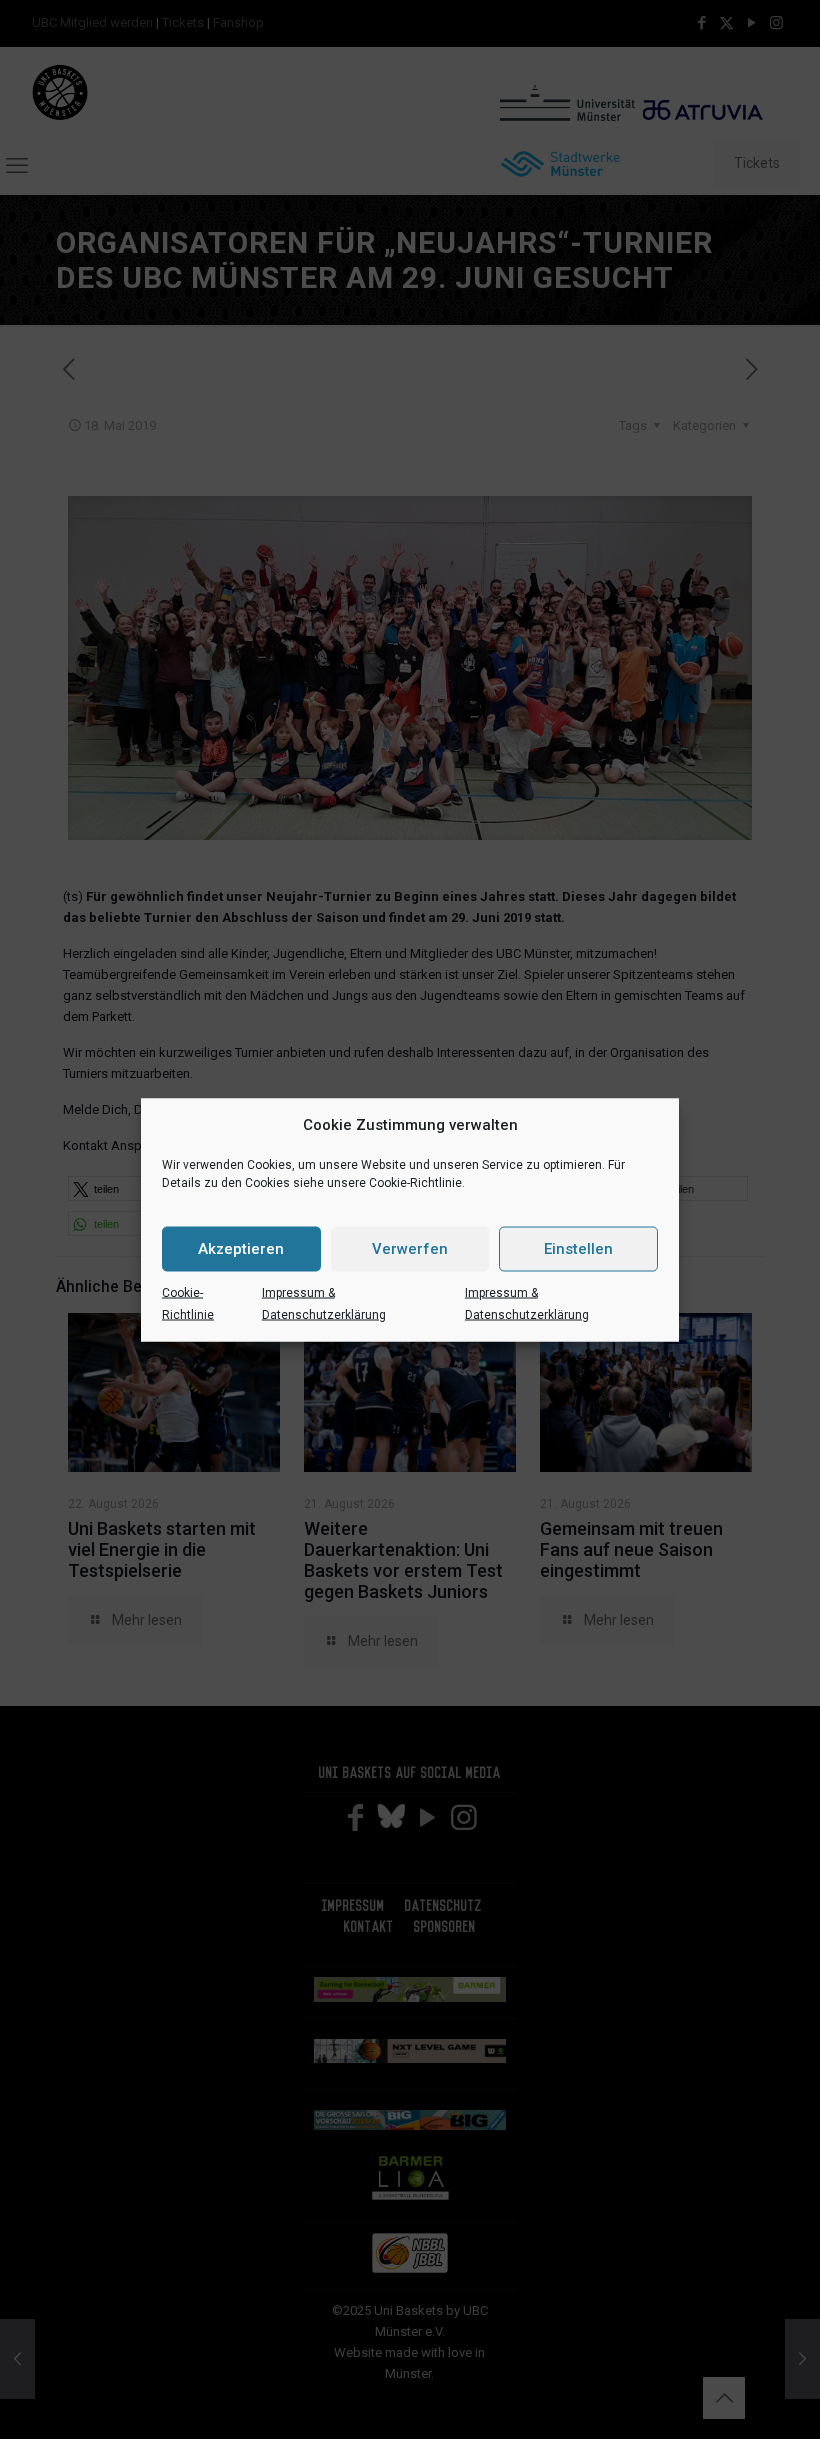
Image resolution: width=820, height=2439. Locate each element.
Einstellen (578, 1249)
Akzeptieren (241, 1249)
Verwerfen (410, 1249)
